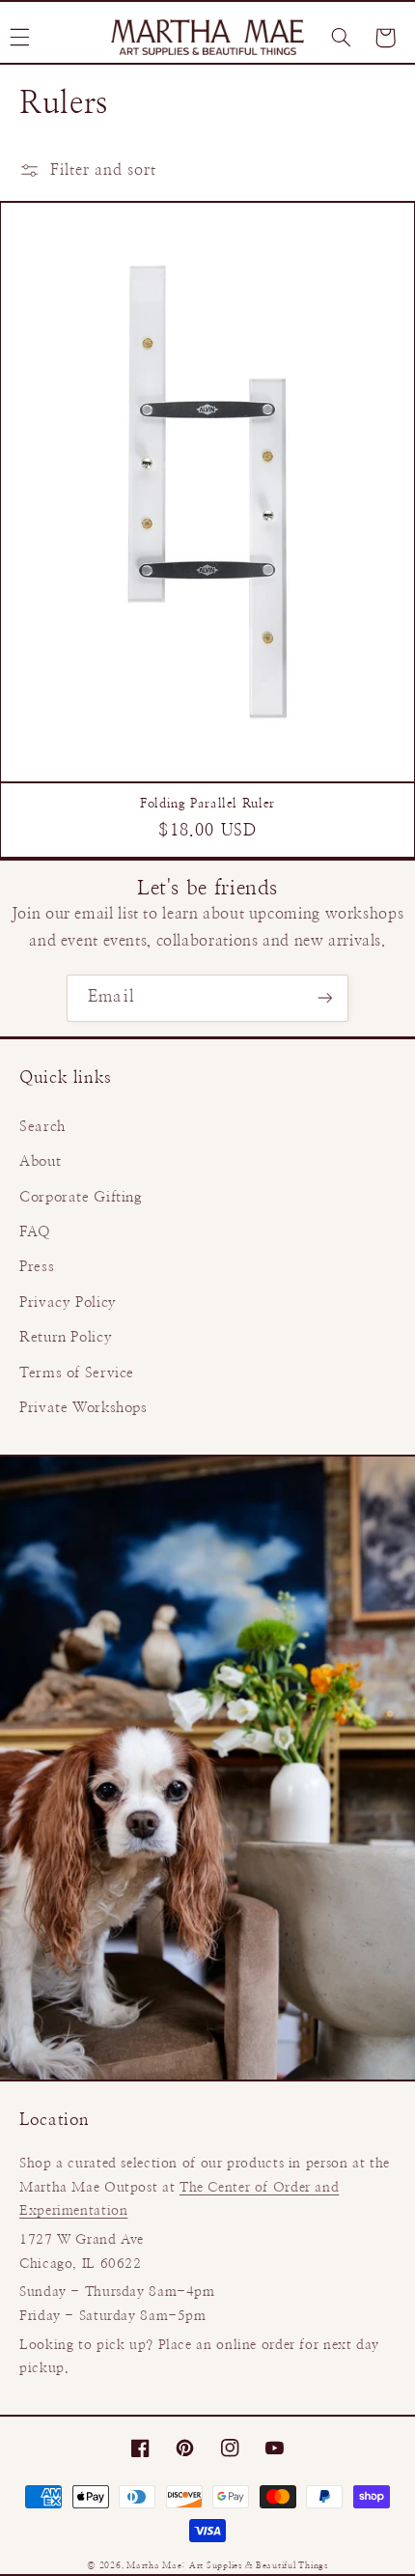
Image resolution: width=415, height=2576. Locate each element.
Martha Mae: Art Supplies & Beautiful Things (227, 2566)
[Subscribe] (324, 998)
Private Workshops (83, 1408)
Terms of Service (77, 1373)
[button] (341, 38)
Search (42, 1127)
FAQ (35, 1232)
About (40, 1161)
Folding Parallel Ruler (207, 804)
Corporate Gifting (81, 1197)
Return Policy (66, 1337)
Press (37, 1267)
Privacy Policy (68, 1302)
